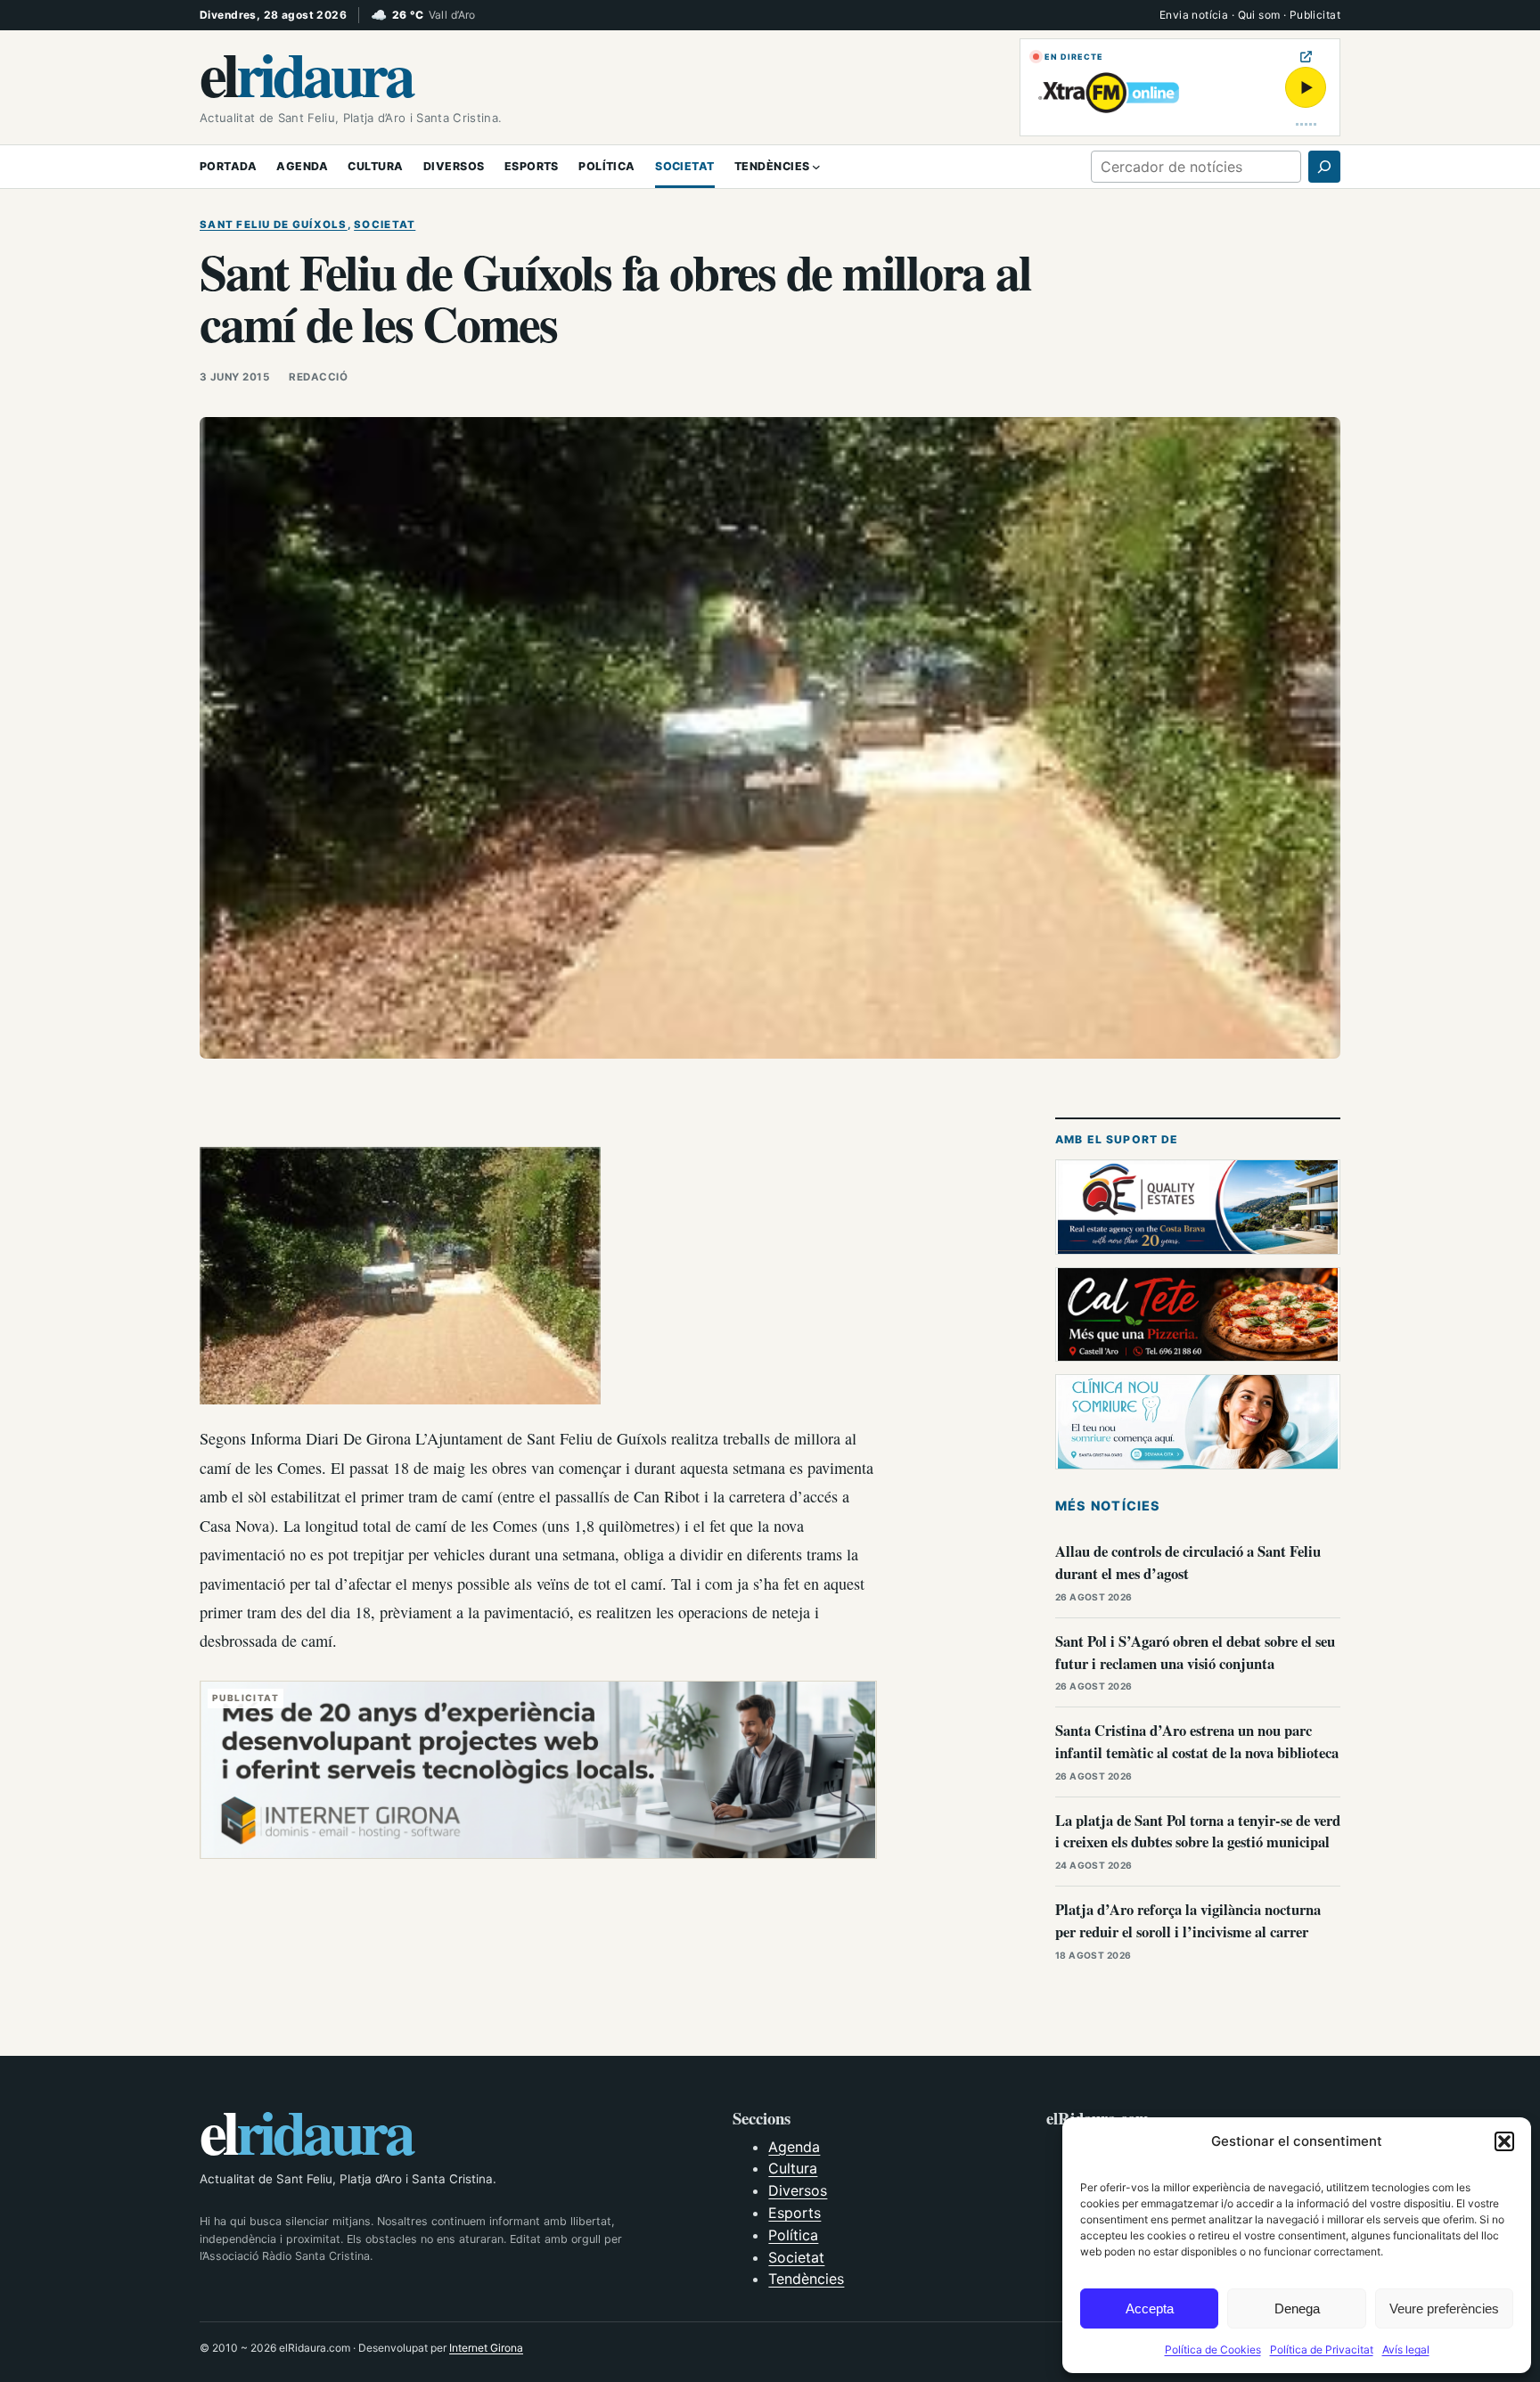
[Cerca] (1324, 167)
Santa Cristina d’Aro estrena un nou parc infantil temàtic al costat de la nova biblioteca (1197, 1741)
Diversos (798, 2190)
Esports (795, 2213)
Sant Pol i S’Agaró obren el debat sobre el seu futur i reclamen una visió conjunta (1195, 1652)
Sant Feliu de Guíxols (274, 225)
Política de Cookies (1213, 2349)
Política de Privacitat (1322, 2349)
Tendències (806, 2279)
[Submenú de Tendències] (816, 167)
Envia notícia (1194, 15)
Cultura (793, 2168)
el (306, 73)
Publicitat (1315, 15)
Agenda (794, 2147)
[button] (1504, 2141)
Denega (1297, 2308)
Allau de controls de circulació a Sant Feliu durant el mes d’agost (1188, 1562)
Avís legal (1406, 2349)
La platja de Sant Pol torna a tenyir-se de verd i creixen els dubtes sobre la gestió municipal (1198, 1831)
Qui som (1259, 15)
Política (793, 2235)
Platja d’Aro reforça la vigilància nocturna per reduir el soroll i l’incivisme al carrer (1188, 1920)
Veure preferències (1444, 2308)
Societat (385, 225)
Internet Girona (486, 2348)
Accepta (1150, 2308)
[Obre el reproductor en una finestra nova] (1306, 57)
